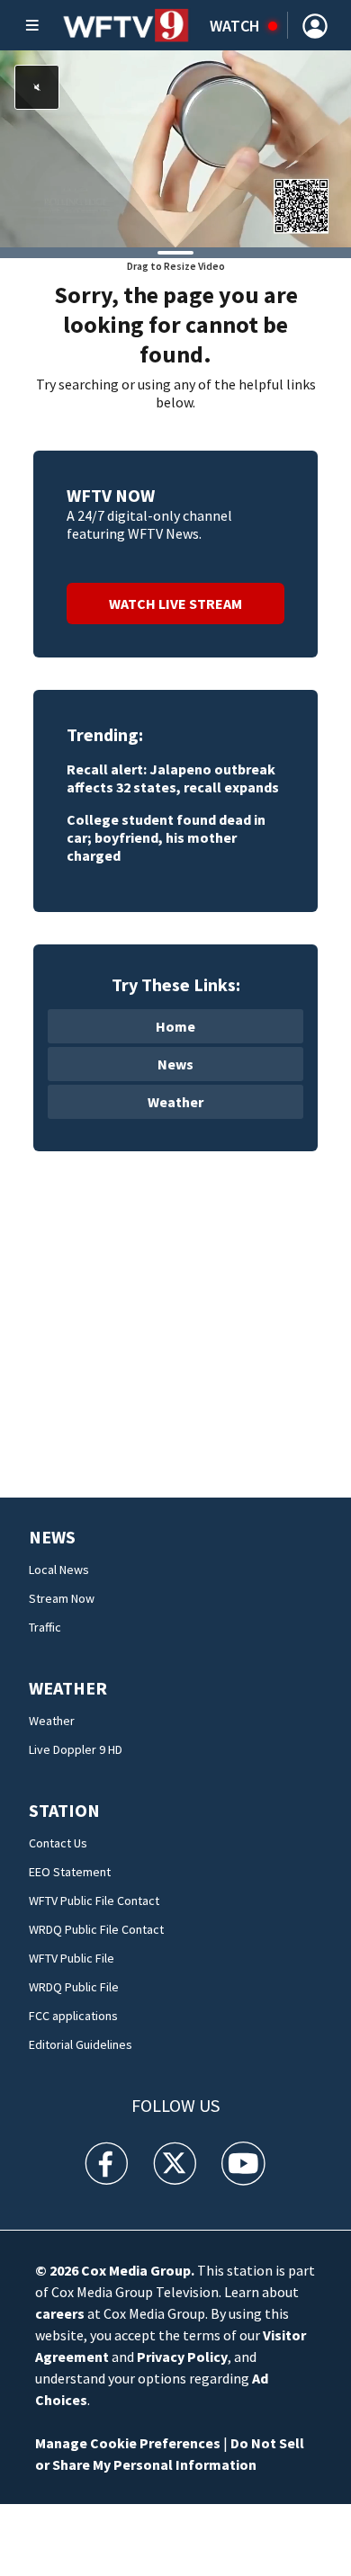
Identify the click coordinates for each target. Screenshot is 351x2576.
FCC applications (73, 2016)
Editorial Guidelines (81, 2044)
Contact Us (58, 1843)
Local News (59, 1570)
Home (175, 1026)
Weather (175, 1102)
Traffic (45, 1627)
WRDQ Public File (74, 1987)
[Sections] (32, 25)
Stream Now (62, 1598)
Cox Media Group (136, 2270)
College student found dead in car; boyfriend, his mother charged (166, 837)
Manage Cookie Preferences (128, 2443)
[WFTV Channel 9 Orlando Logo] (126, 25)
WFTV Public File (72, 1958)
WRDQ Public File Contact (96, 1929)
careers (60, 2313)
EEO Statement (70, 1872)
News (175, 1064)
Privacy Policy (182, 2357)
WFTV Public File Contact (94, 1901)
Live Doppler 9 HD (76, 1749)
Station (64, 1810)
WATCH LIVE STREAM (175, 604)
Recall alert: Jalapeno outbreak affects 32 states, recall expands (173, 778)
